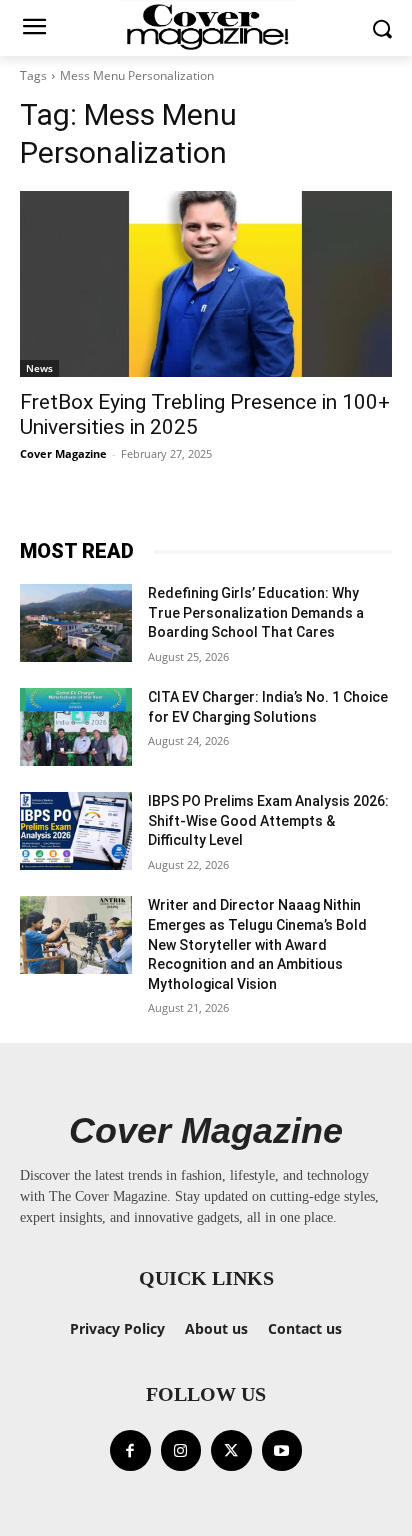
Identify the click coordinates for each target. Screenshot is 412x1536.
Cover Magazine (63, 453)
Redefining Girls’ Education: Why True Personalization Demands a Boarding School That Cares (256, 612)
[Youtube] (282, 1450)
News (39, 368)
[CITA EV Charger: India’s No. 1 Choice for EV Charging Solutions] (76, 727)
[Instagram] (181, 1450)
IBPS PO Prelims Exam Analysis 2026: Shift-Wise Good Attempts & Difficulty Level (268, 820)
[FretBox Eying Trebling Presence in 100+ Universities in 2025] (206, 284)
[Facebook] (130, 1450)
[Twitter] (231, 1450)
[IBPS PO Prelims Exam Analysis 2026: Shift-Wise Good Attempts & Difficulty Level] (76, 831)
